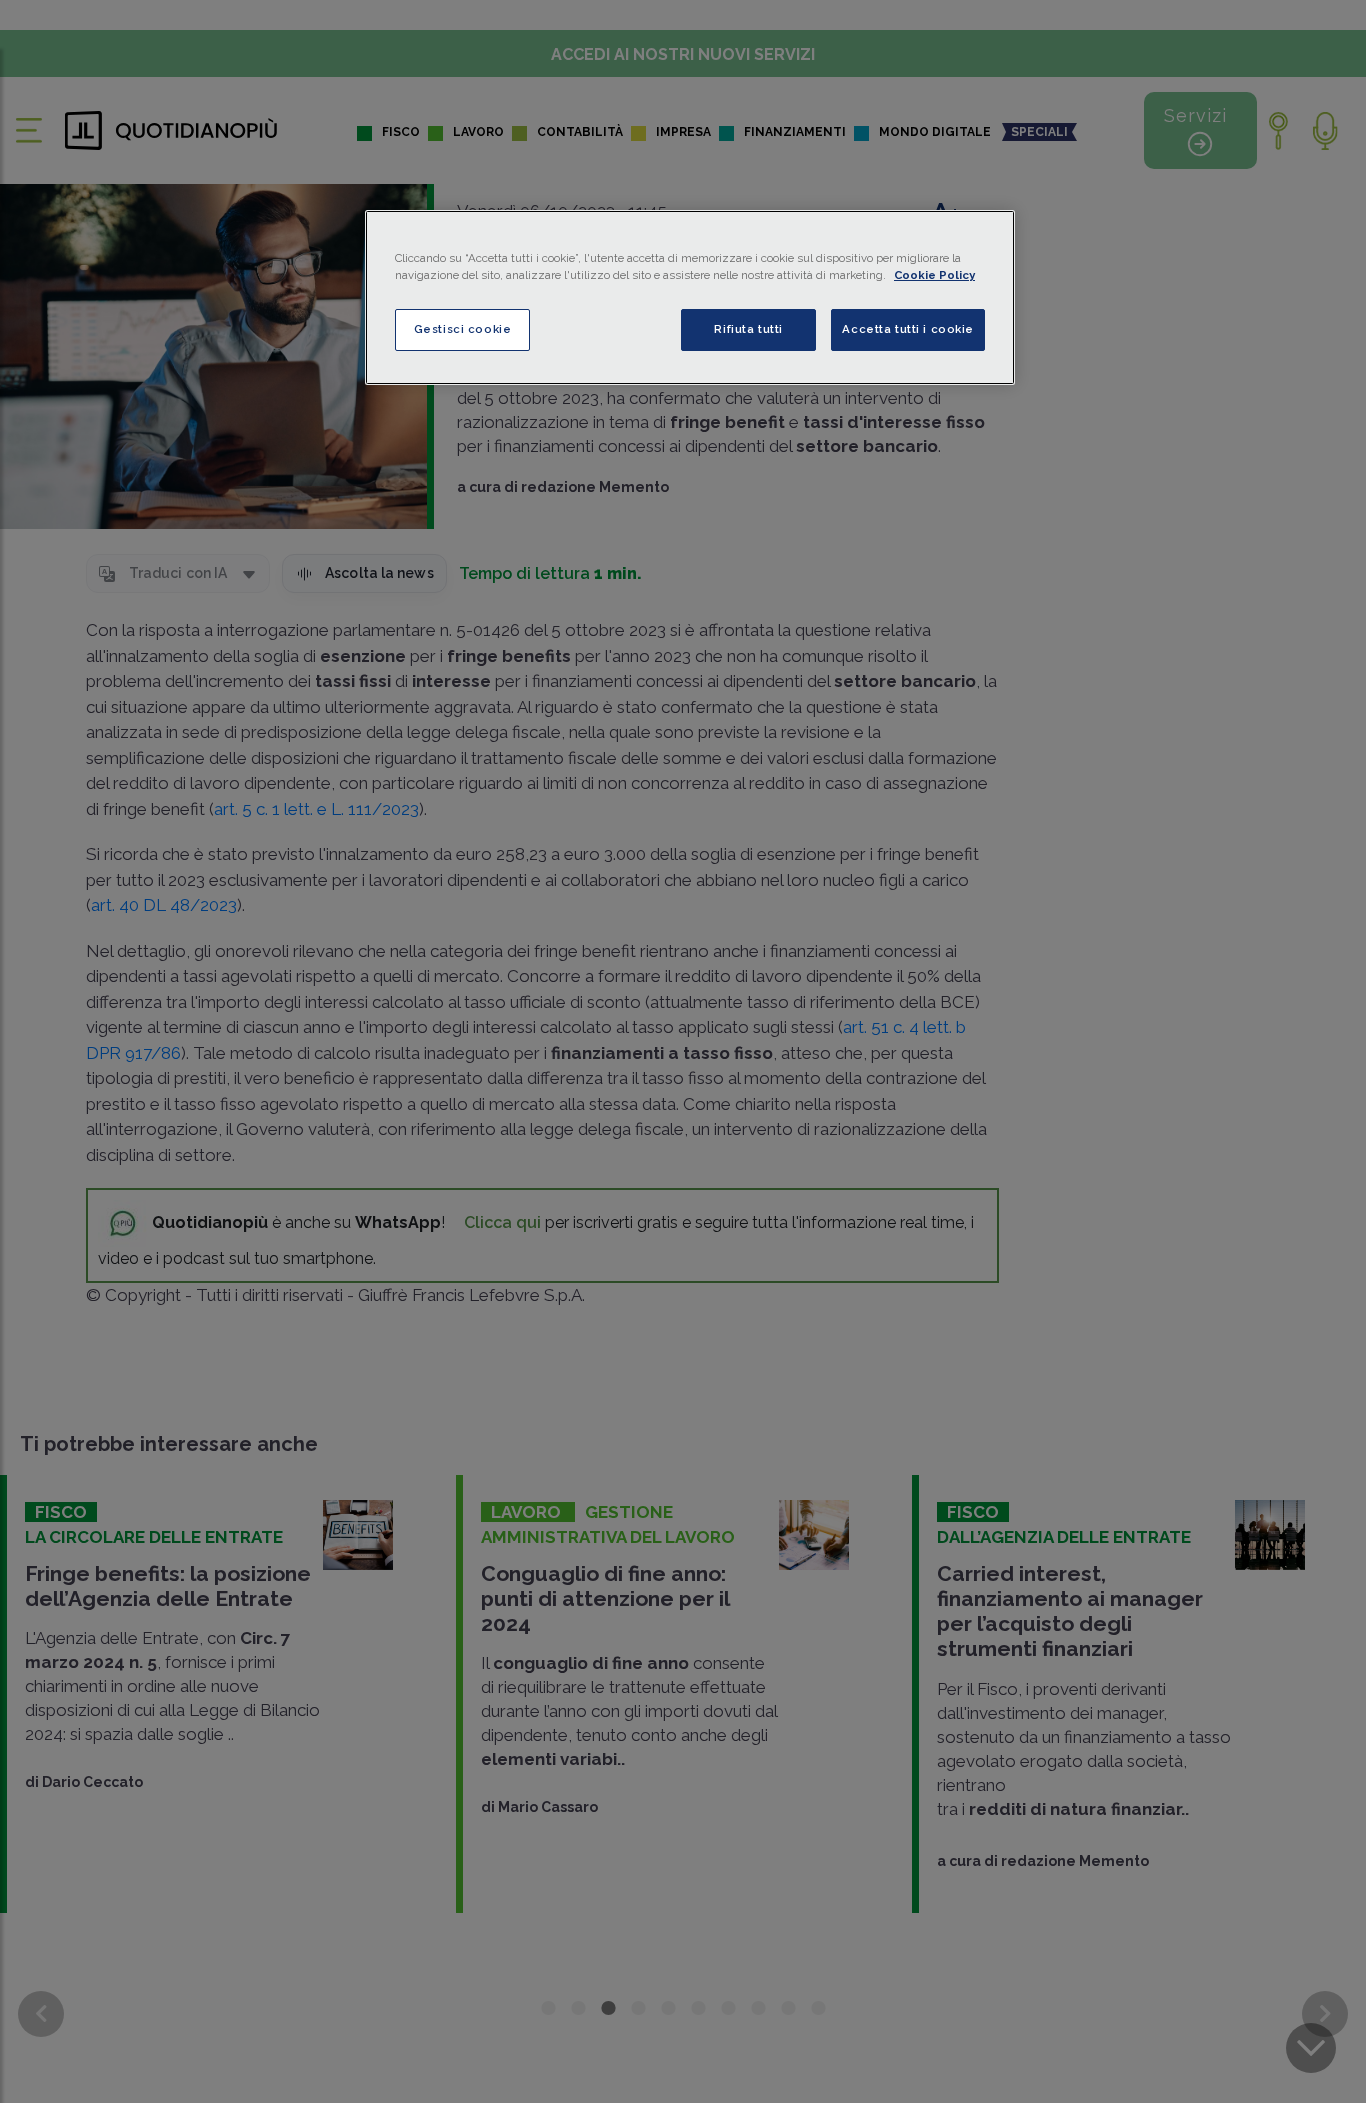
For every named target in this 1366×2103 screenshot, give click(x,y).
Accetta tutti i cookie (908, 329)
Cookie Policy (934, 275)
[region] (690, 297)
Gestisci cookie (463, 329)
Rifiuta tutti (748, 329)
